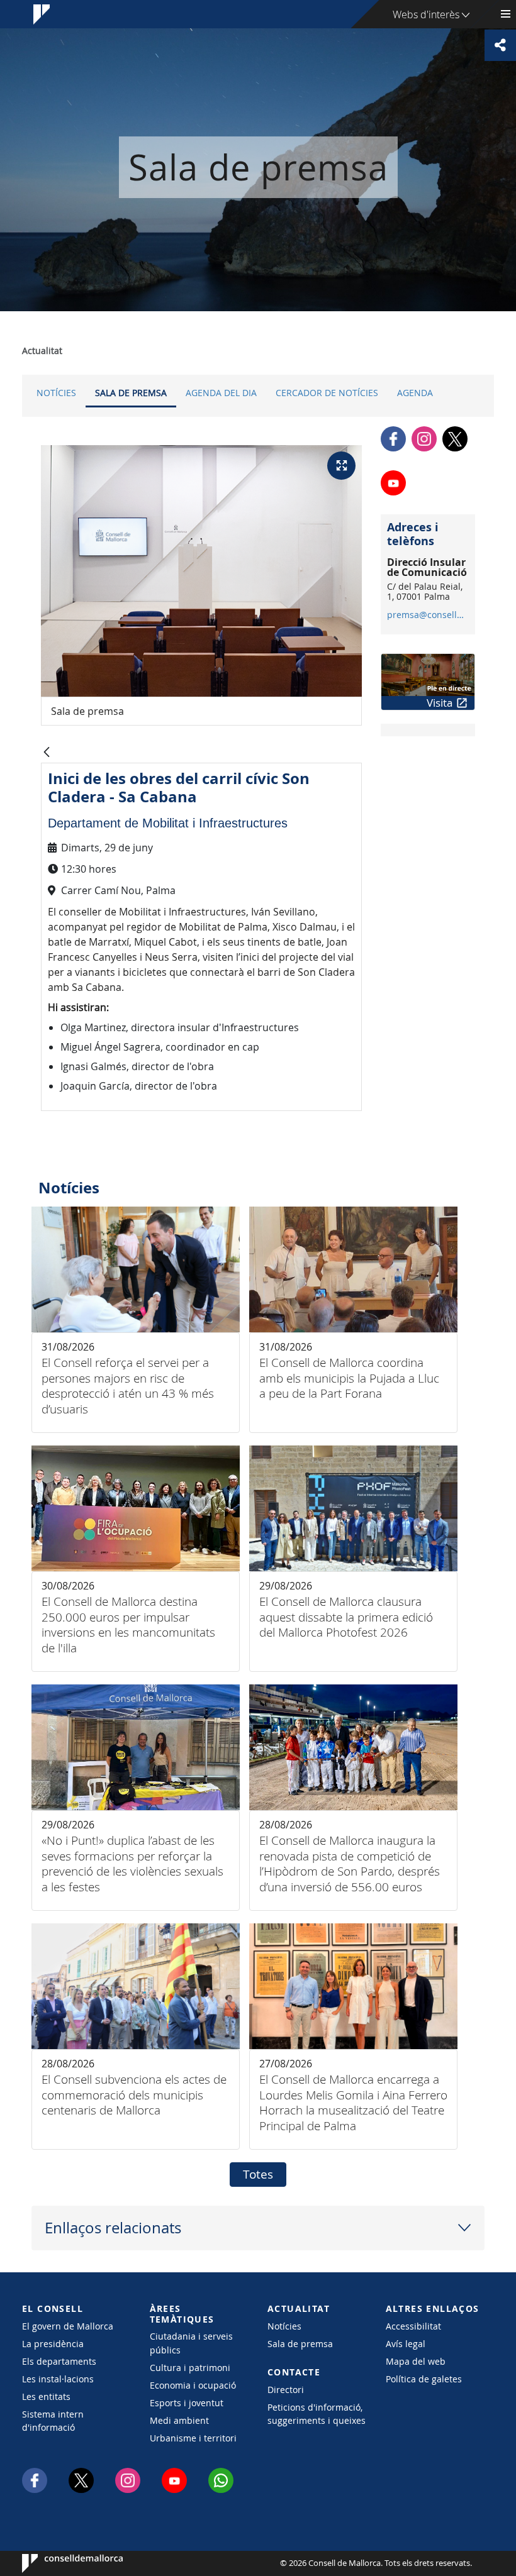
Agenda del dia (221, 393)
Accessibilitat (413, 2326)
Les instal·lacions (58, 2379)
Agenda (415, 393)
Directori (286, 2390)
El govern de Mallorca (68, 2326)
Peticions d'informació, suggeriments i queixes (317, 2414)
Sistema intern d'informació (53, 2421)
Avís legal (406, 2344)
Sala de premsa (131, 393)
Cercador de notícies (327, 393)
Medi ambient (179, 2420)
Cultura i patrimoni (190, 2368)
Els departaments (59, 2361)
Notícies (56, 393)
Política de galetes (424, 2379)
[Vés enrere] (47, 753)
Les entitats (46, 2396)
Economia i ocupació (193, 2385)
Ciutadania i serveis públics (191, 2343)
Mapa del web (416, 2361)
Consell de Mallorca (60, 2563)
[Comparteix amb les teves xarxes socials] (500, 45)
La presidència (53, 2344)
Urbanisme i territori (193, 2438)
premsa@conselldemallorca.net (428, 615)
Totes (258, 2174)
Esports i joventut (187, 2403)
